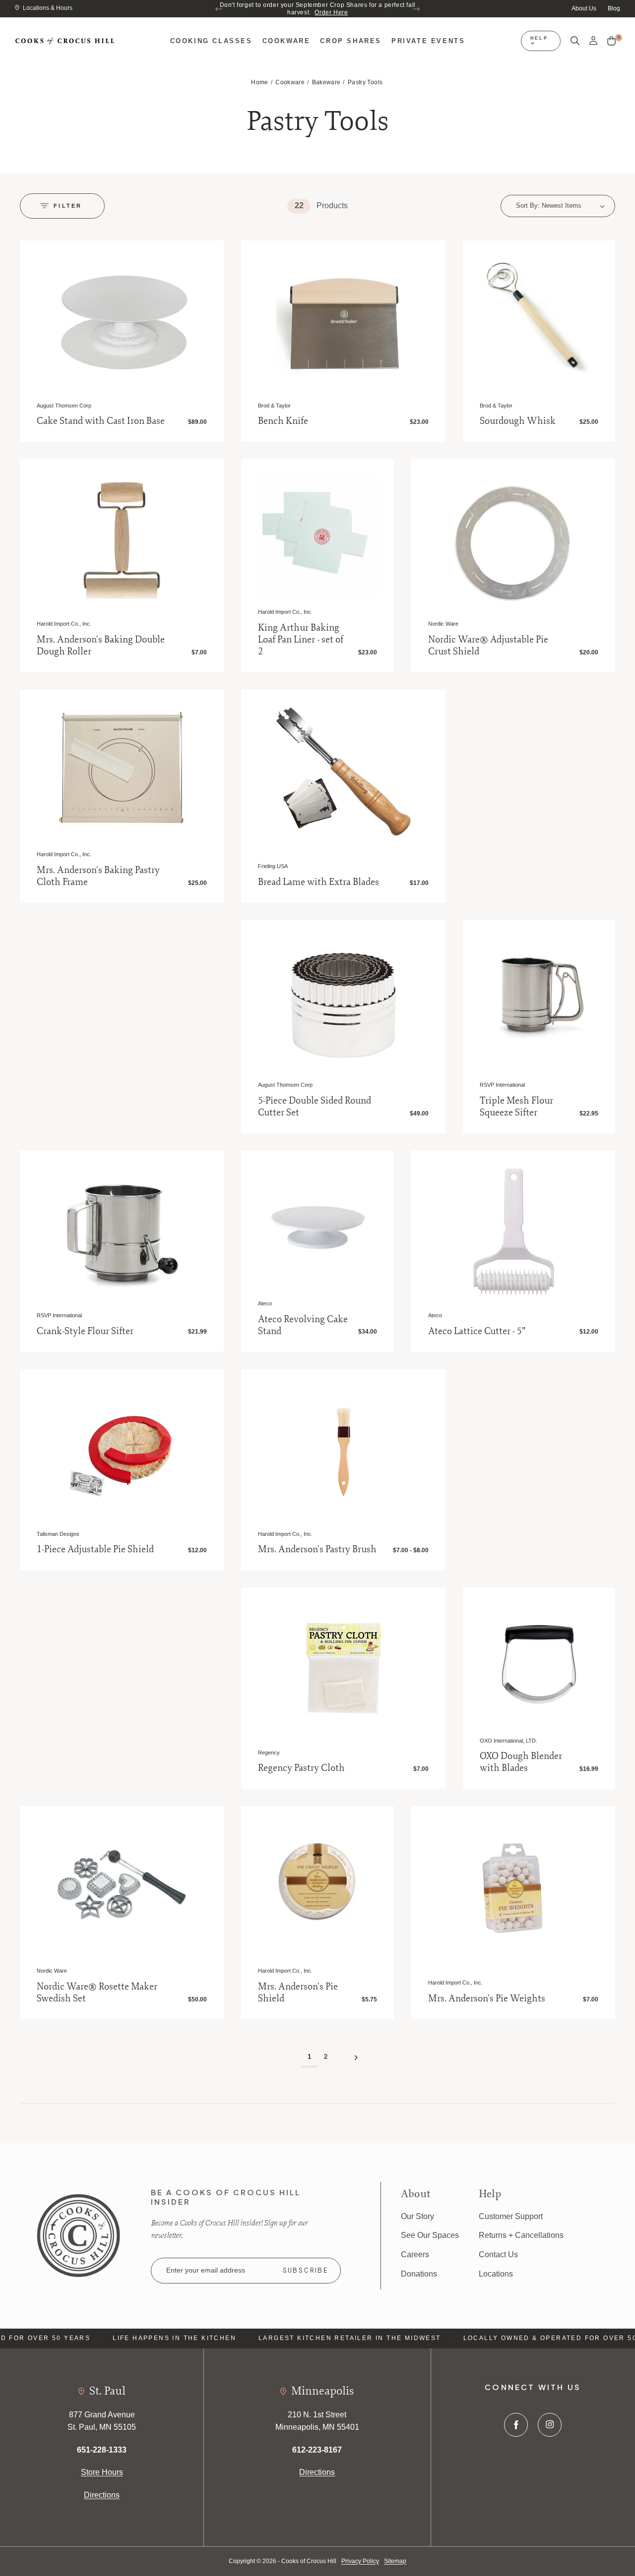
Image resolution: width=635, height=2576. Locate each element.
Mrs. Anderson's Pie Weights (487, 1998)
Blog (614, 8)
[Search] (575, 41)
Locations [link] (496, 2274)
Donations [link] (419, 2274)
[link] (78, 2235)
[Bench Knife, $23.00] (343, 322)
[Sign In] (593, 41)
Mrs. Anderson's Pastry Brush (317, 1549)
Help (539, 38)
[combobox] (573, 206)
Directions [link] (102, 2495)
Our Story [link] (417, 2216)
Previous (219, 9)
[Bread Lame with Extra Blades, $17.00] (343, 772)
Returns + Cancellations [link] (521, 2235)
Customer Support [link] (511, 2216)
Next (416, 9)
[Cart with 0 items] (611, 41)
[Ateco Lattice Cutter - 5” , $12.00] (513, 1233)
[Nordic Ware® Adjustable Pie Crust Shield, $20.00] (513, 541)
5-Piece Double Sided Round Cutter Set (315, 1107)
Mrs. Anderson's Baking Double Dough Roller (101, 645)
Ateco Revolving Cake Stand (303, 1325)
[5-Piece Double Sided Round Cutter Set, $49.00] (343, 1002)
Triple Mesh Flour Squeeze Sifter (516, 1107)
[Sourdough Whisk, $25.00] (539, 317)
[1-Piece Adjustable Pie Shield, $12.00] (122, 1451)
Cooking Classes (211, 41)
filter (68, 206)
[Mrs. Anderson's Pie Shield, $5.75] (317, 1882)
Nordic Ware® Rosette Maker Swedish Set (97, 1992)
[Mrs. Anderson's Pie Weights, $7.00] (513, 1888)
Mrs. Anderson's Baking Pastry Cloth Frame (98, 876)
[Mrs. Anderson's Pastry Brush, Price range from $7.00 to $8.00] (343, 1451)
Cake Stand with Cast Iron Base (101, 421)
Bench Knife (283, 421)
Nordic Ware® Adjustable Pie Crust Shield (488, 645)
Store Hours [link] (102, 2472)
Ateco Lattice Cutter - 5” (477, 1331)
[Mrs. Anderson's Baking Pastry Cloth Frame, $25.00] (122, 772)
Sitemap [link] (395, 2561)
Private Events (428, 41)
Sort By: (528, 205)
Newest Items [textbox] (562, 205)
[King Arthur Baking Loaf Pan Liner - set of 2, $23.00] (317, 535)
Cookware (286, 41)
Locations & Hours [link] (48, 8)
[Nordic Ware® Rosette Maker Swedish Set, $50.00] (122, 1888)
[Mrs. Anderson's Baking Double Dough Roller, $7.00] (122, 541)
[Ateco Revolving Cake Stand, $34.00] (317, 1227)
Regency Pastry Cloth (301, 1768)
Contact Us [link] (498, 2254)
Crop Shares (351, 41)
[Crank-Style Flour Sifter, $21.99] (122, 1233)
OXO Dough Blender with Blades (521, 1762)
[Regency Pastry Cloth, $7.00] (343, 1669)
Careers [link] (415, 2254)
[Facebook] (516, 2425)
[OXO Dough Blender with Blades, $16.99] (539, 1664)
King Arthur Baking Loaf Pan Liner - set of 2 (301, 640)
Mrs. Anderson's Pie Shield (298, 1992)
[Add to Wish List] (204, 259)
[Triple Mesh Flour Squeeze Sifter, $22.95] (539, 996)
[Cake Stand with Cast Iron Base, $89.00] (122, 322)
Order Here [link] (331, 12)
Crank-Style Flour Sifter (85, 1331)
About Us (584, 8)
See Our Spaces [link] (430, 2235)
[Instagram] (550, 2425)
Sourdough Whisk (518, 421)
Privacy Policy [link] (360, 2561)
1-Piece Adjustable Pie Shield (95, 1549)
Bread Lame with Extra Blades (318, 882)
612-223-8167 (317, 2450)
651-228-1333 (102, 2450)
